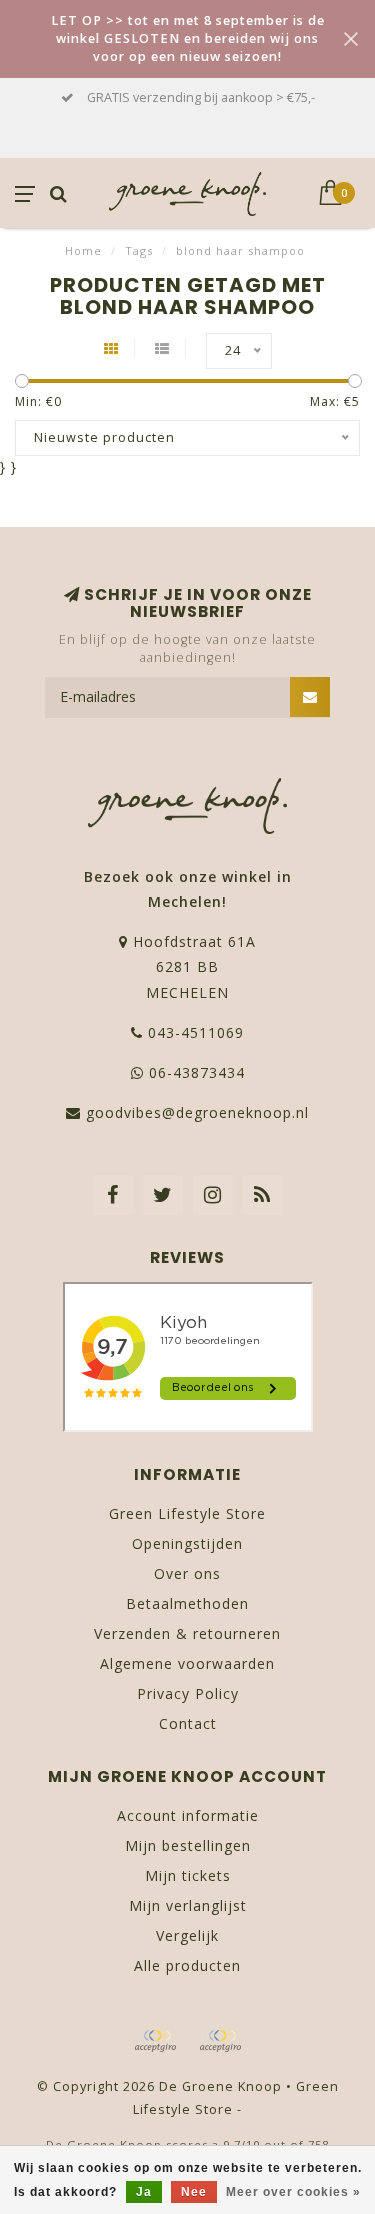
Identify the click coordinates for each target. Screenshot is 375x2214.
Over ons (187, 1573)
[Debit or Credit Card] (155, 2041)
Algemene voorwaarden (187, 1663)
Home (83, 250)
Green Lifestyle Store (187, 1513)
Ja (144, 2192)
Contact (188, 1723)
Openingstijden (187, 1543)
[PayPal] (220, 2041)
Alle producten (187, 1965)
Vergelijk (187, 1935)
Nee (194, 2192)
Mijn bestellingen (188, 1845)
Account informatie (188, 1815)
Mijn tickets (188, 1875)
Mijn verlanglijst (188, 1905)
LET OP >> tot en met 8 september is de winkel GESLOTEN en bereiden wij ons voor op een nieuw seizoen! (188, 38)
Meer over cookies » (293, 2192)
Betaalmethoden (187, 1603)
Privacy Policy (188, 1693)
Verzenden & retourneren (187, 1633)
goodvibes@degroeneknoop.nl (197, 1112)
